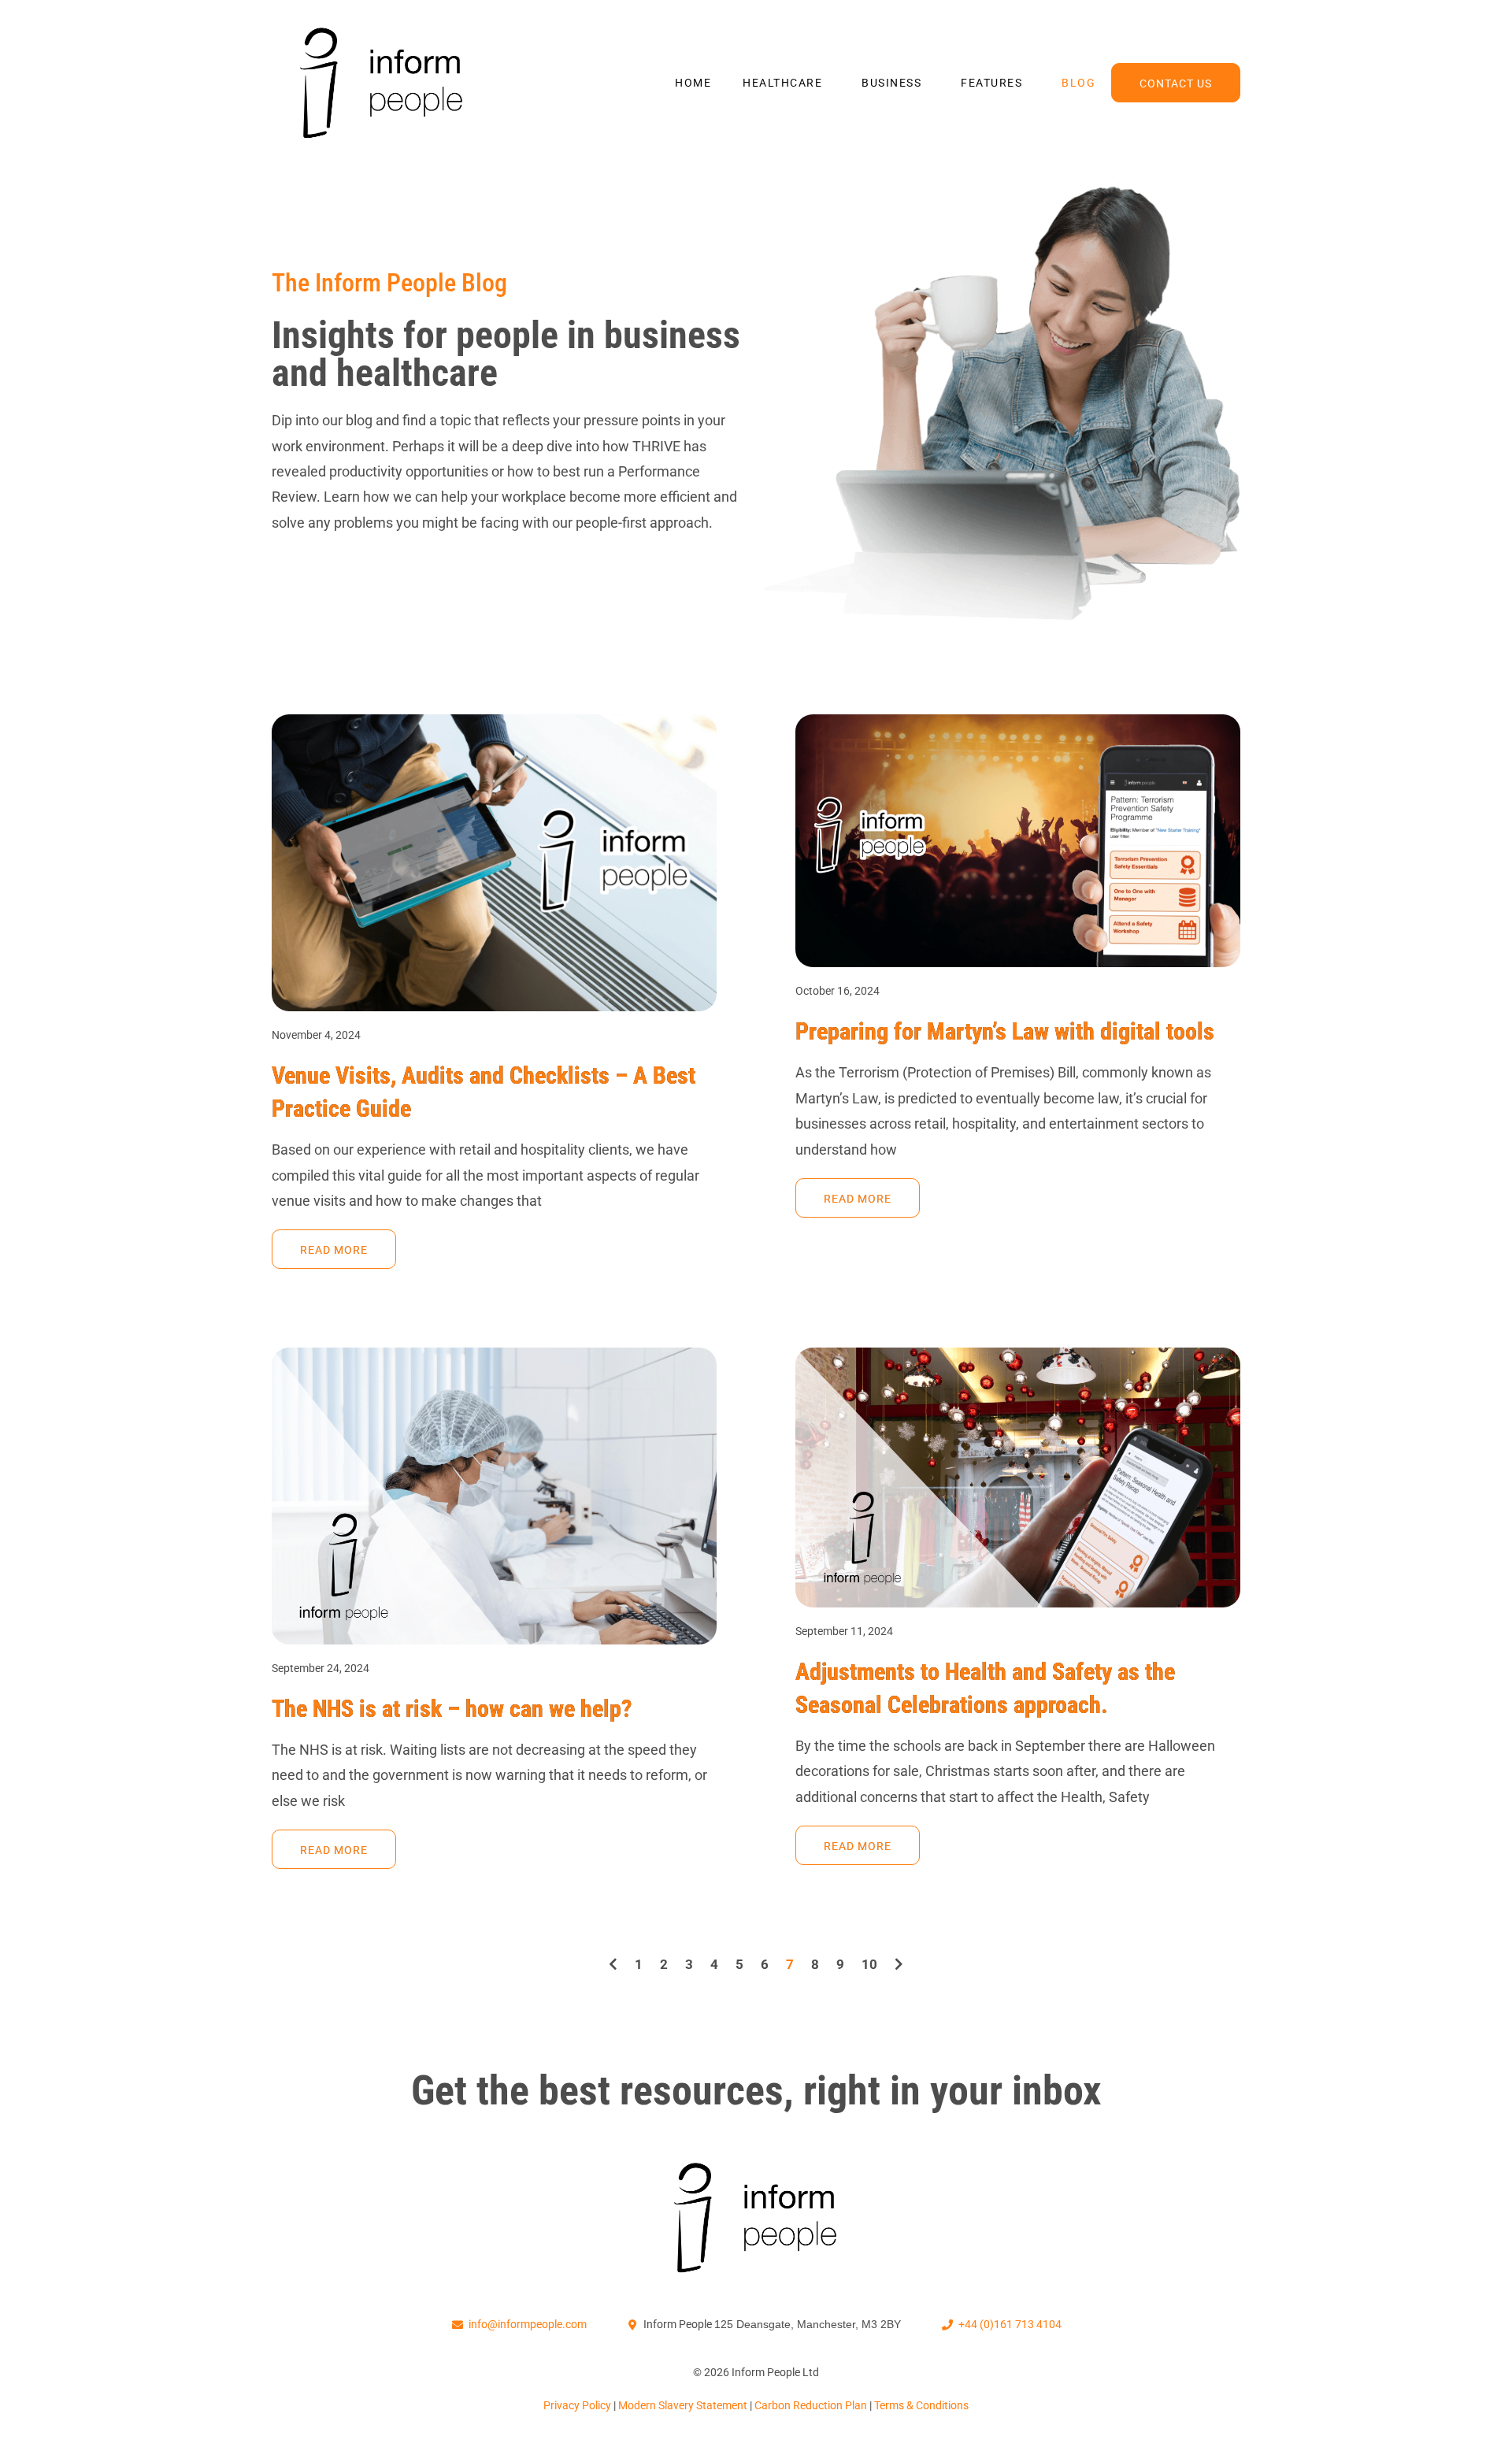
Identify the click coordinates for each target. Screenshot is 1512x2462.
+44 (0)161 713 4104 (1010, 2324)
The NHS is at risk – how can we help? (452, 1709)
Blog (1078, 83)
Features (991, 83)
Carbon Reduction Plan (812, 2405)
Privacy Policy (578, 2405)
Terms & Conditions (921, 2405)
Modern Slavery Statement (684, 2405)
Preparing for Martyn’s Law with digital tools (1005, 1031)
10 (869, 1964)
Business (891, 83)
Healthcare (782, 83)
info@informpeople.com (528, 2324)
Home (693, 83)
